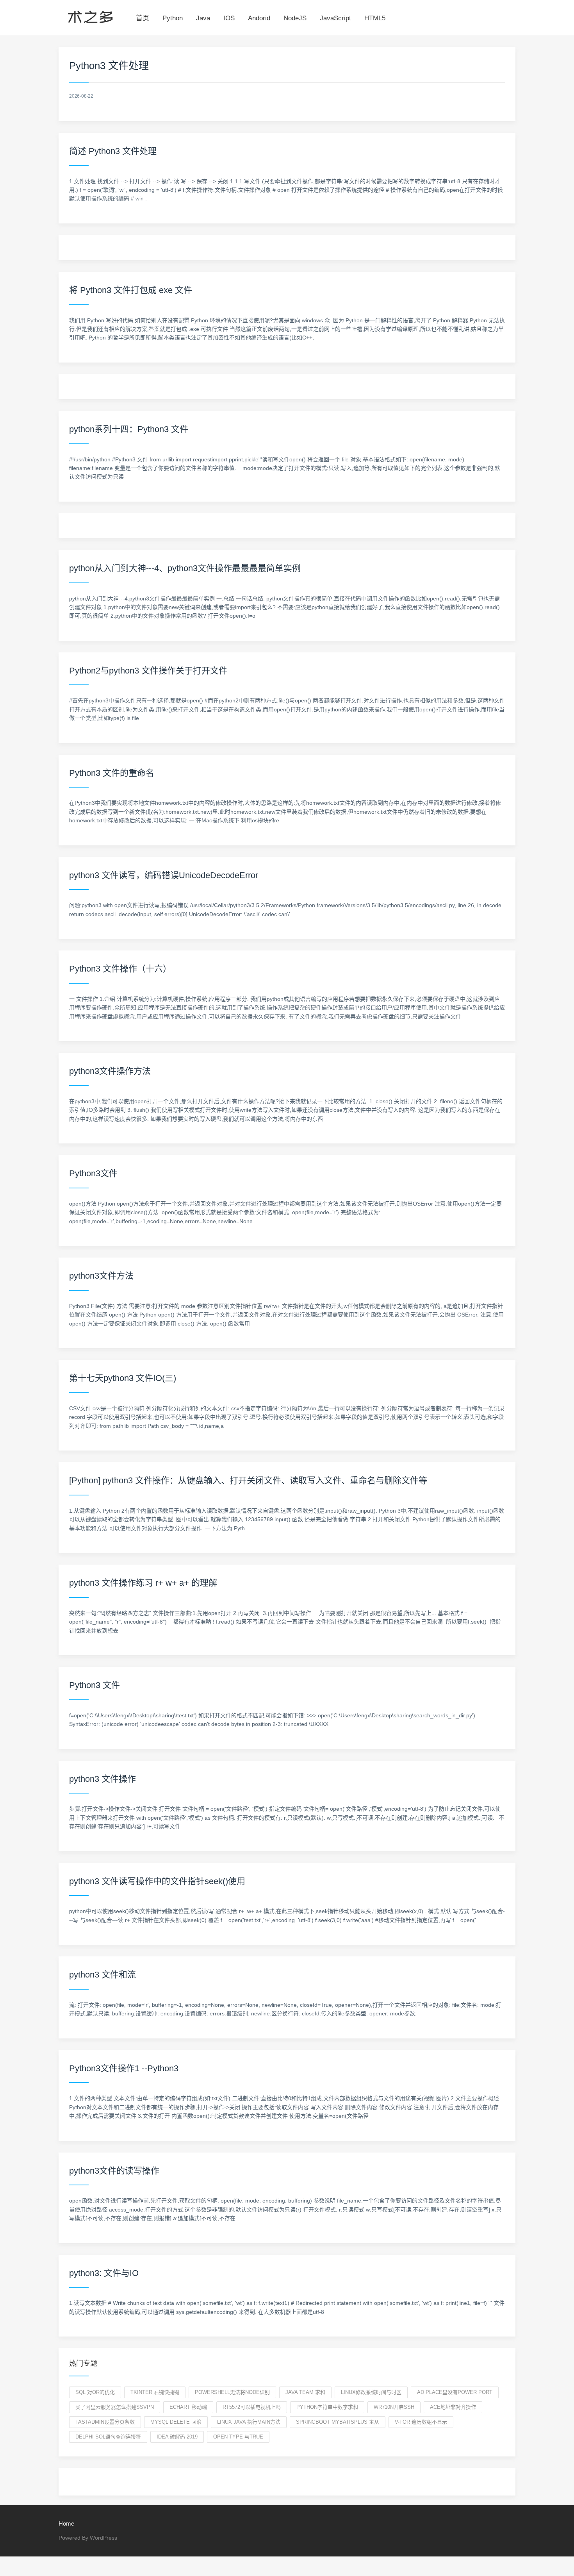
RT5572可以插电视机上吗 (252, 2407)
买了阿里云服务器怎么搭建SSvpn (115, 2407)
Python (173, 18)
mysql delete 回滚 (176, 2422)
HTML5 (375, 18)
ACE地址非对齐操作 (453, 2407)
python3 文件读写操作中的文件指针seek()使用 (157, 1881)
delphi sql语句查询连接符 (108, 2437)
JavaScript (335, 18)
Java (203, 18)
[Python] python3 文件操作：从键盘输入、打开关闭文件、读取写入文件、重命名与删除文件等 (248, 1480)
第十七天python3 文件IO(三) (123, 1378)
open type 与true (238, 2437)
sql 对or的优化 (95, 2392)
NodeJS (295, 18)
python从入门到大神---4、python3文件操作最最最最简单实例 (185, 568)
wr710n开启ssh (394, 2407)
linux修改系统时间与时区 (371, 2392)
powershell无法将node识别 (232, 2392)
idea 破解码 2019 (177, 2437)
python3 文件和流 (102, 1975)
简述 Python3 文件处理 (113, 151)
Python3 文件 (94, 1685)
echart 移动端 (188, 2407)
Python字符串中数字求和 (327, 2407)
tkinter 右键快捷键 (155, 2392)
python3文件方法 (101, 1276)
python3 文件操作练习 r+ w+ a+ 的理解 (143, 1583)
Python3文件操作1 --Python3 (124, 2068)
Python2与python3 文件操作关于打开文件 (148, 671)
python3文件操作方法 (110, 1071)
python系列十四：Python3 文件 (129, 429)
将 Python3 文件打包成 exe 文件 (131, 290)
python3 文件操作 (102, 1779)
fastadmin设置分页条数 (105, 2422)
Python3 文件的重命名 (112, 773)
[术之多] (90, 16)
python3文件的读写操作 (114, 2171)
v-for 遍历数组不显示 (421, 2422)
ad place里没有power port (455, 2392)
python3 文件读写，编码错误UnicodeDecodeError (164, 875)
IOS (229, 18)
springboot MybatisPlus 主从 (338, 2422)
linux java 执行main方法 (249, 2422)
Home (66, 2523)
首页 (143, 18)
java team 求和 (305, 2392)
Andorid (259, 18)
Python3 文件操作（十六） (120, 969)
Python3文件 (93, 1173)
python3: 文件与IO (104, 2273)
